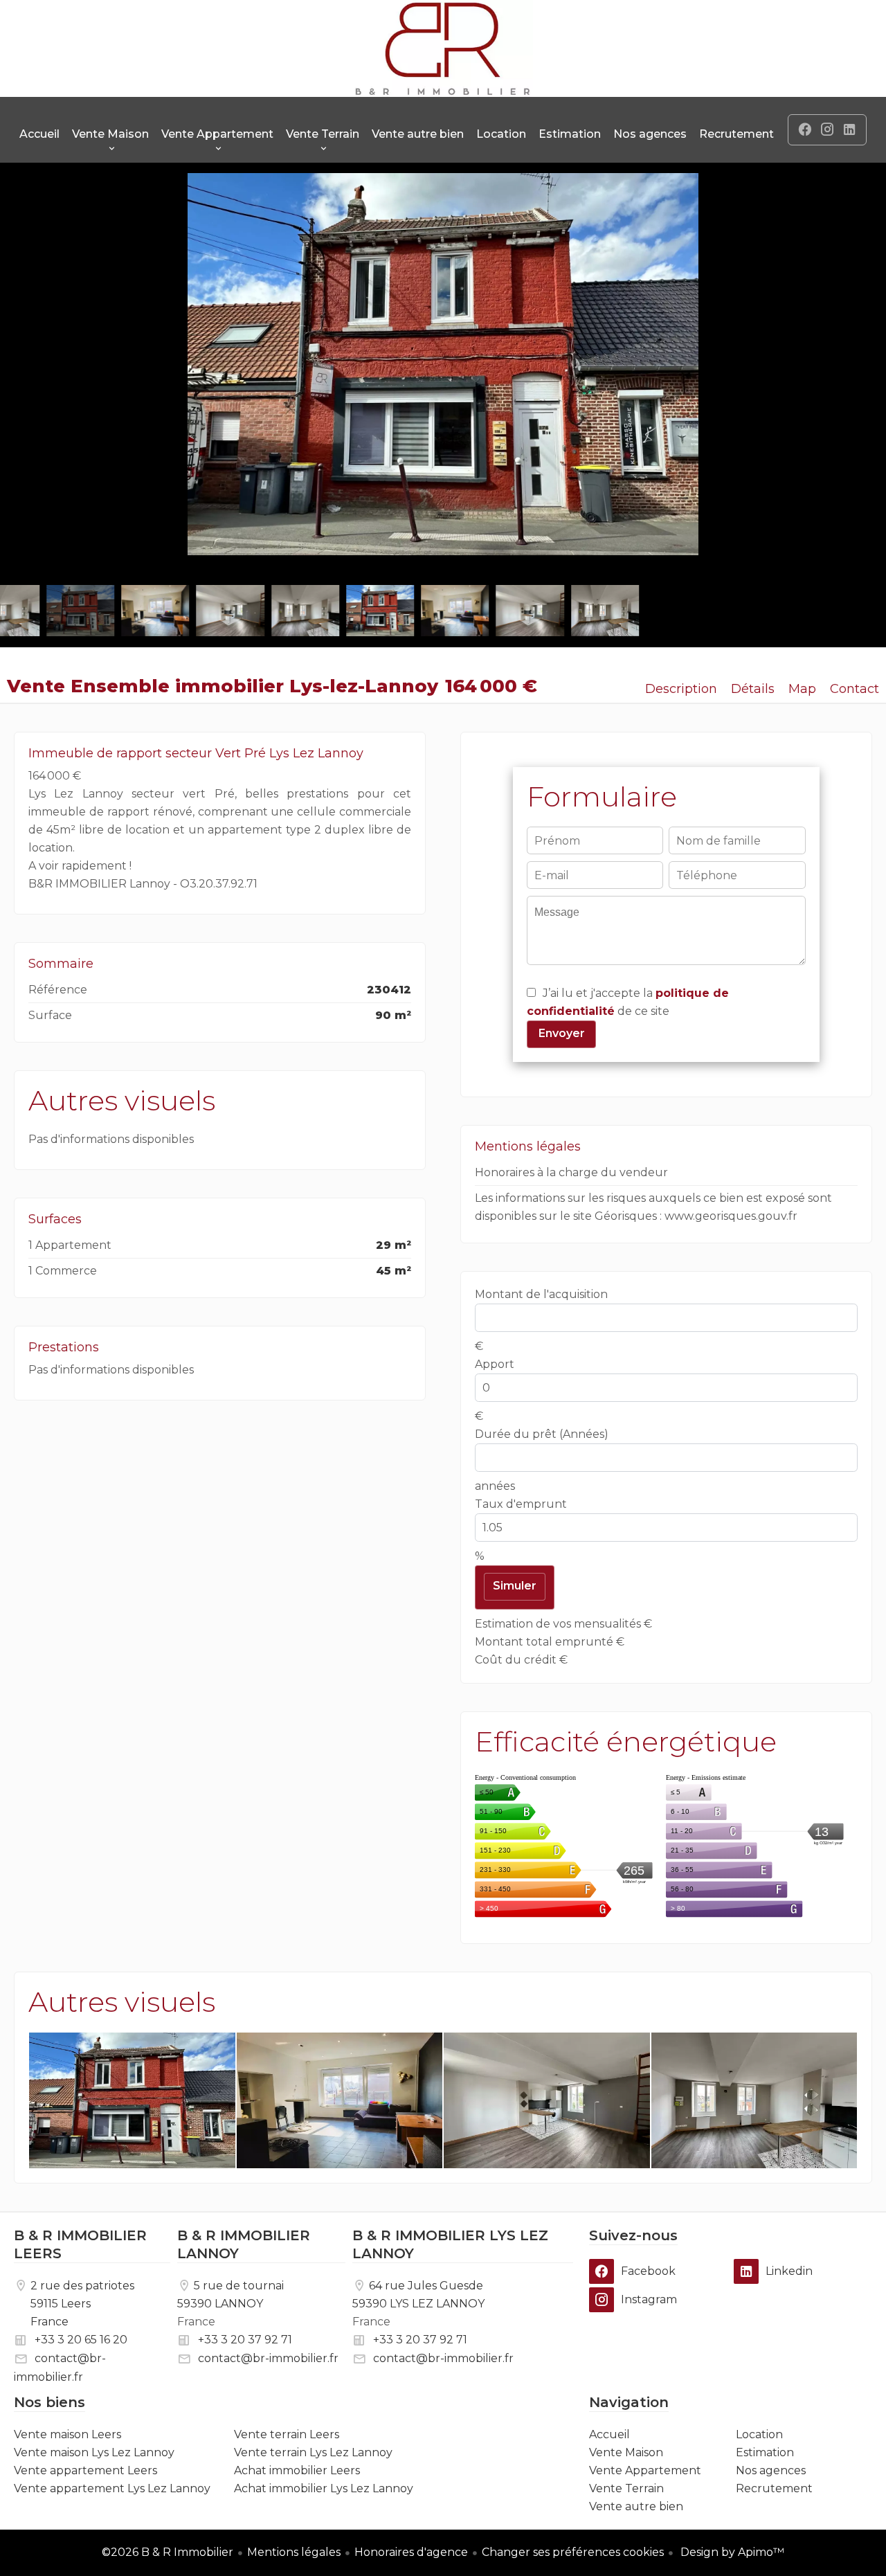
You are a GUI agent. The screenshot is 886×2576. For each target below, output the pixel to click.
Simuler (515, 1586)
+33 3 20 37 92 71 (245, 2340)
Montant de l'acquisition (541, 1294)
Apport (495, 1364)
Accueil (443, 48)
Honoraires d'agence (411, 2552)
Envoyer (562, 1033)
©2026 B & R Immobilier (168, 2552)
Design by (731, 2552)
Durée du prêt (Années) (542, 1434)
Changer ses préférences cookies (573, 2552)
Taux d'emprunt (521, 1504)
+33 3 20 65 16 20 (81, 2340)
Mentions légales (294, 2552)
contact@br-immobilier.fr (268, 2358)
